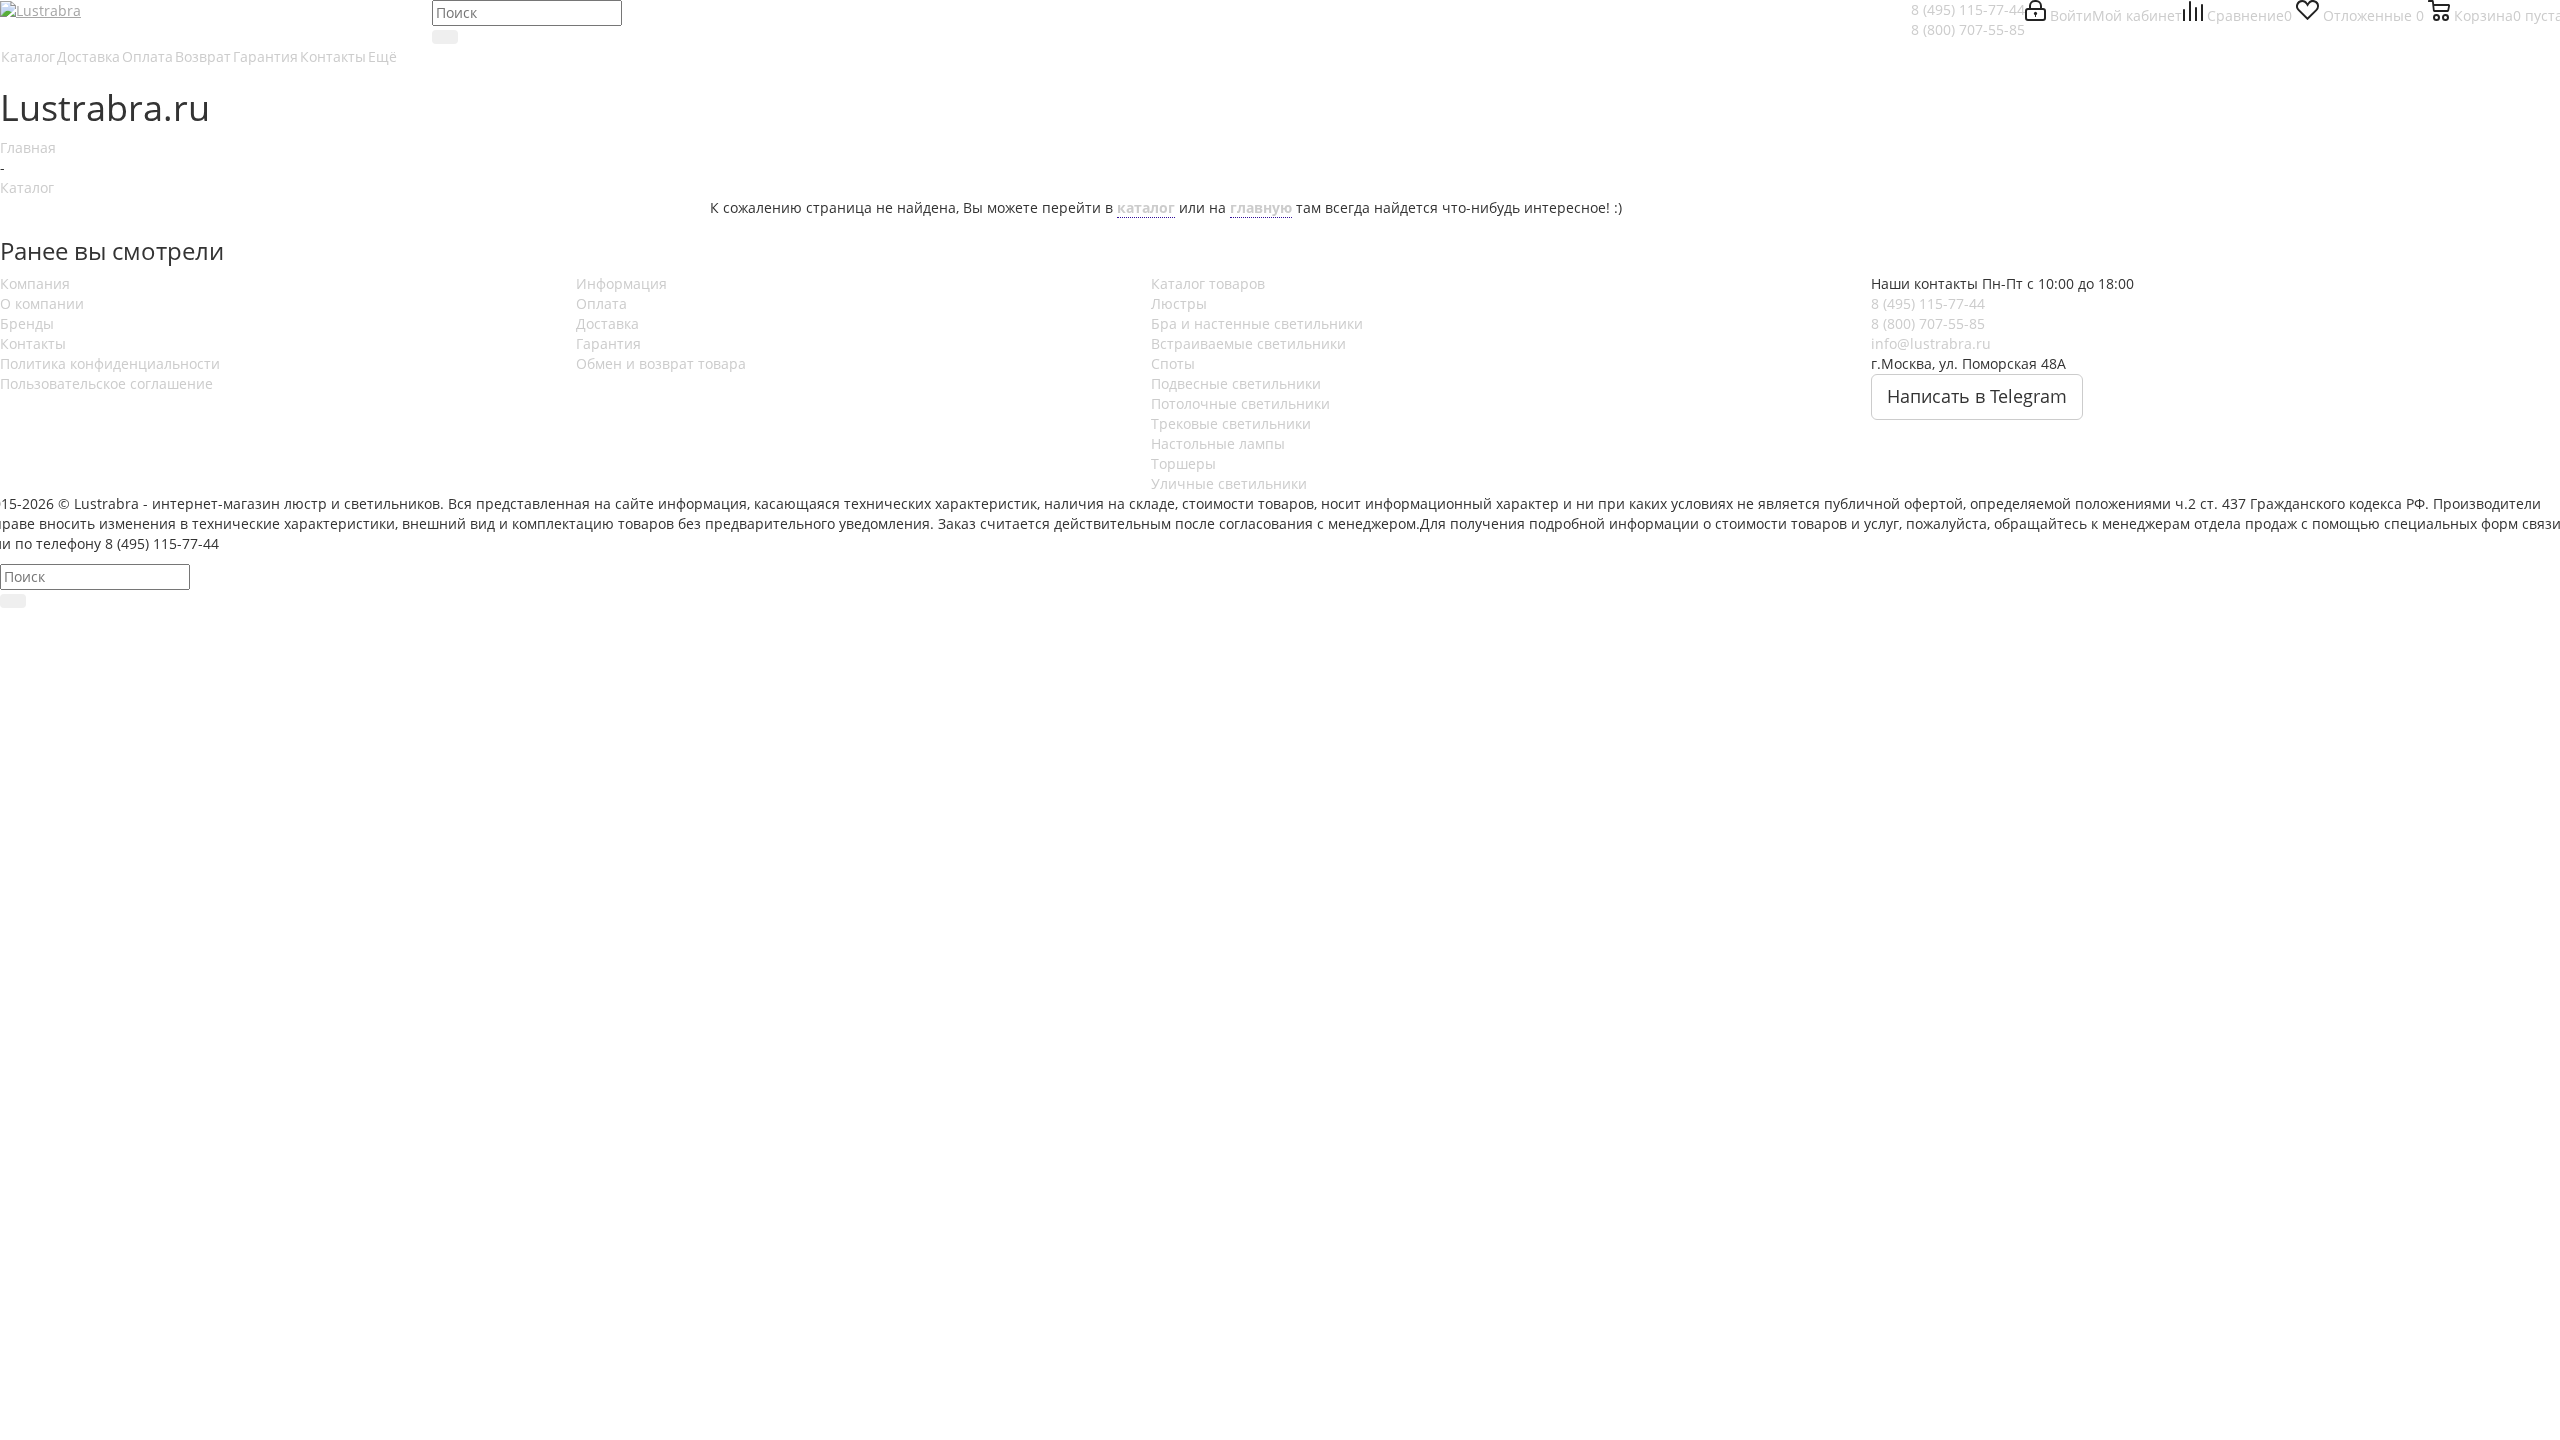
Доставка (607, 323)
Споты (1173, 363)
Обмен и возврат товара (661, 363)
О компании (42, 303)
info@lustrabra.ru (1931, 343)
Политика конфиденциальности (110, 363)
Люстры (1179, 303)
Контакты (33, 343)
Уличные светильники (1229, 483)
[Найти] (445, 37)
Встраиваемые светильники (1248, 343)
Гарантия (608, 343)
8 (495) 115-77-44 (1968, 9)
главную (1261, 207)
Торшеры (1183, 463)
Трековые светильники (1231, 423)
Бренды (27, 323)
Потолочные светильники (1240, 403)
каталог (1146, 207)
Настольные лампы (1218, 443)
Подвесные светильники (1236, 383)
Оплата (601, 303)
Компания (35, 283)
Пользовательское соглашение (106, 383)
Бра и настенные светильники (1257, 323)
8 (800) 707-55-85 (1968, 29)
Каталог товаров (1208, 283)
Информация (621, 283)
